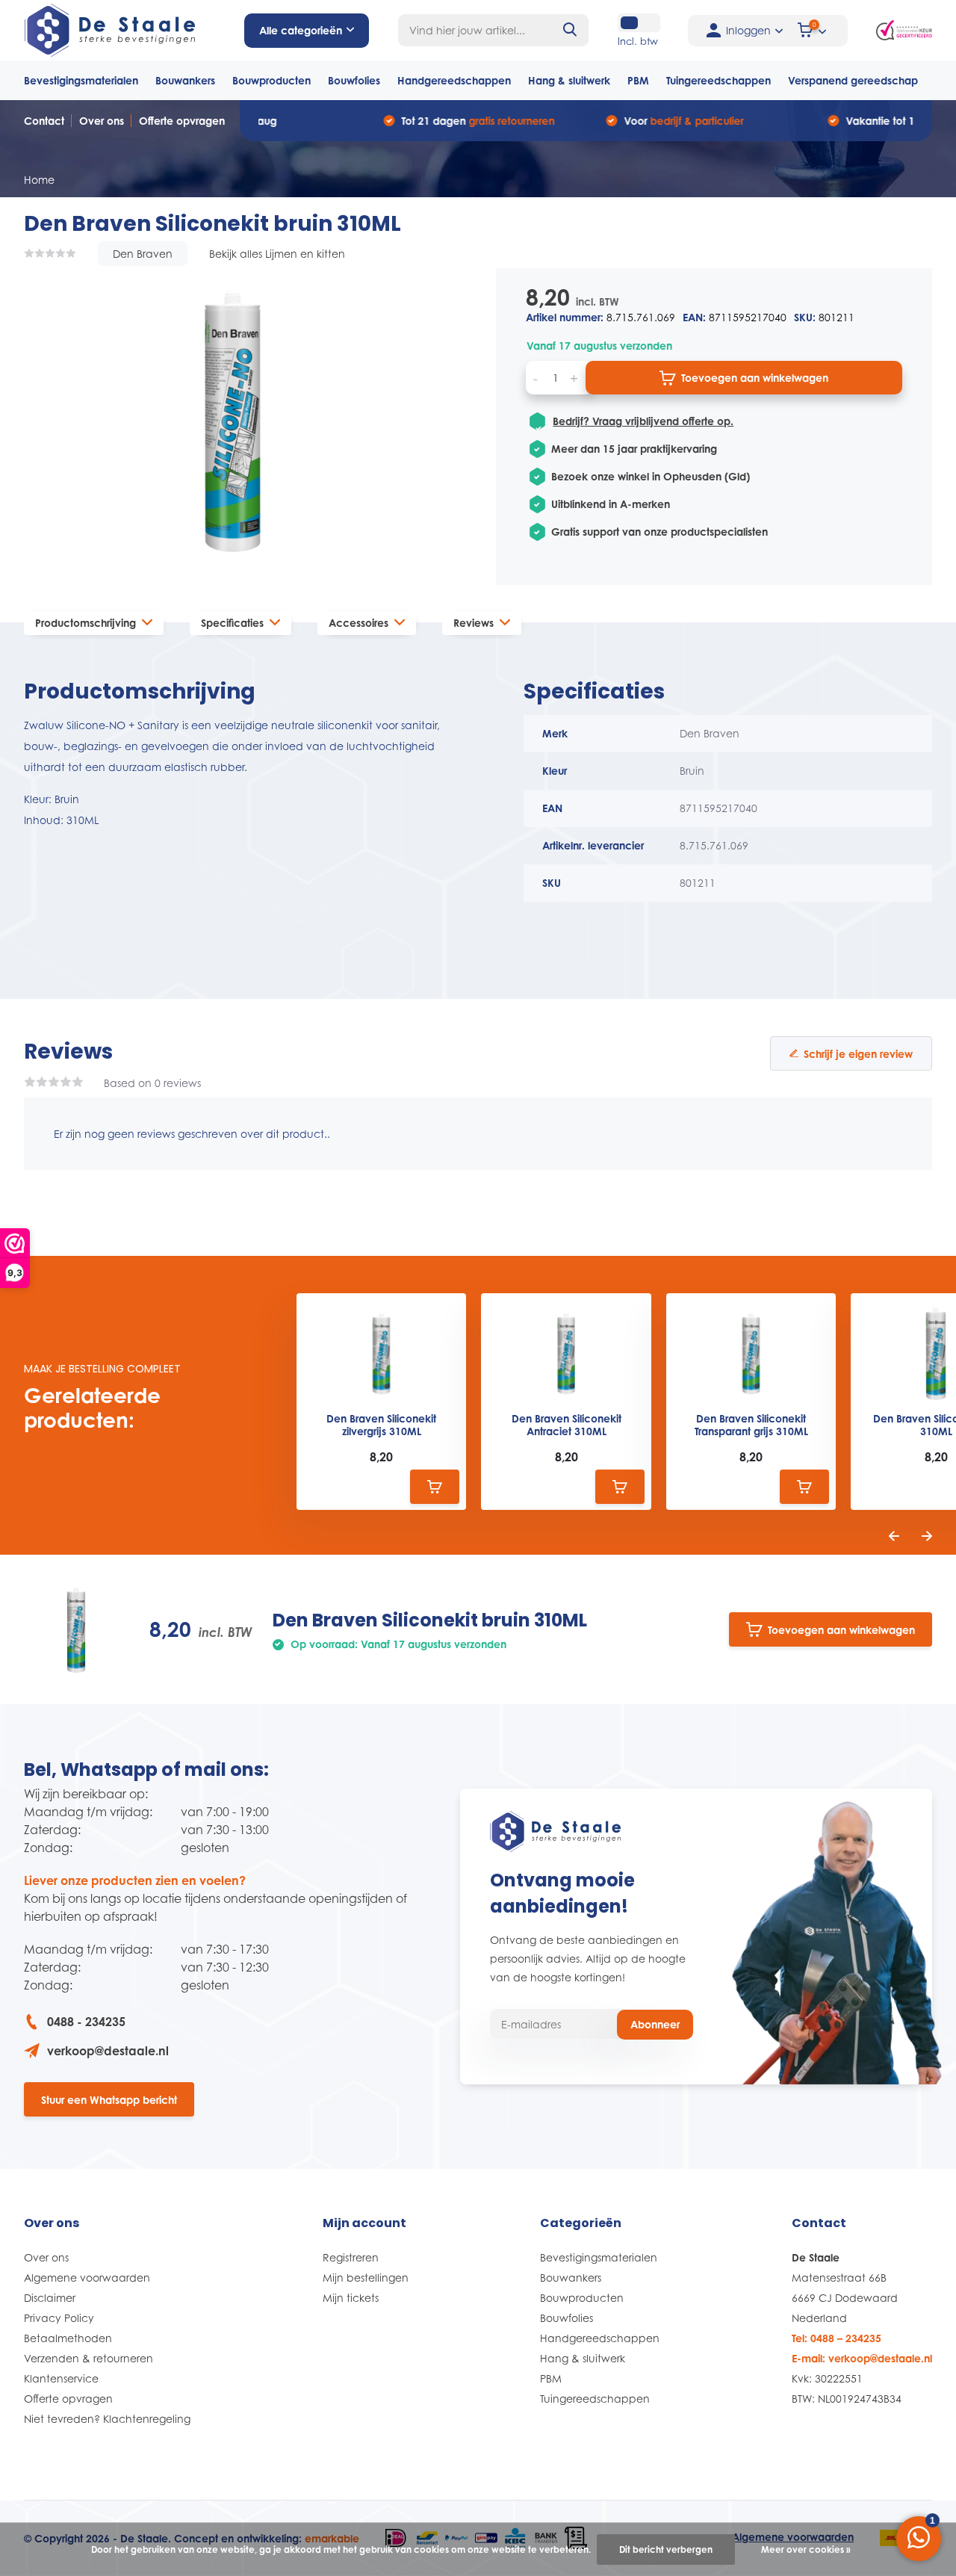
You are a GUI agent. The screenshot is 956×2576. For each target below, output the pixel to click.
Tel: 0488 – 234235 (836, 2338)
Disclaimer (50, 2298)
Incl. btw (638, 41)
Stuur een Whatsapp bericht (109, 2100)
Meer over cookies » (806, 2549)
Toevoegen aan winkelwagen (755, 378)
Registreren (351, 2257)
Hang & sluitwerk (569, 80)
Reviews (474, 623)
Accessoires (358, 623)
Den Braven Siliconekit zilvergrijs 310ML (381, 1425)
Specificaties (232, 623)
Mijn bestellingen (366, 2278)
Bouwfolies (354, 80)
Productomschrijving (86, 623)
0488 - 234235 (86, 2022)
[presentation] (894, 1536)
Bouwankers (185, 80)
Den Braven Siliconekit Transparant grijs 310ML (751, 1425)
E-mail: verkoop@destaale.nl (862, 2358)
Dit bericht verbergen (666, 2549)
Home (39, 180)
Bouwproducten (271, 80)
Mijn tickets (351, 2298)
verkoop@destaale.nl (108, 2051)
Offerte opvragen (182, 121)
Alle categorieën (301, 30)
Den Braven (143, 254)
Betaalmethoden (68, 2338)
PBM (638, 80)
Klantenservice (61, 2378)
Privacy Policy (59, 2318)
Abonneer (655, 2024)
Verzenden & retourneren (89, 2358)
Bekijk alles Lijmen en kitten (277, 254)
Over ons (102, 121)
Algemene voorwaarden (87, 2278)
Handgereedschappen (454, 80)
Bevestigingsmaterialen (81, 80)
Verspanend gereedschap (853, 80)
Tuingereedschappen (718, 80)
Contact (44, 121)
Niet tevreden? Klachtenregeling (107, 2419)
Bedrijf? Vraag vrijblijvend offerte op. (643, 421)
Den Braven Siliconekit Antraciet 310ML (567, 1425)
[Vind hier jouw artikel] (571, 30)
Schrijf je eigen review (858, 1054)
